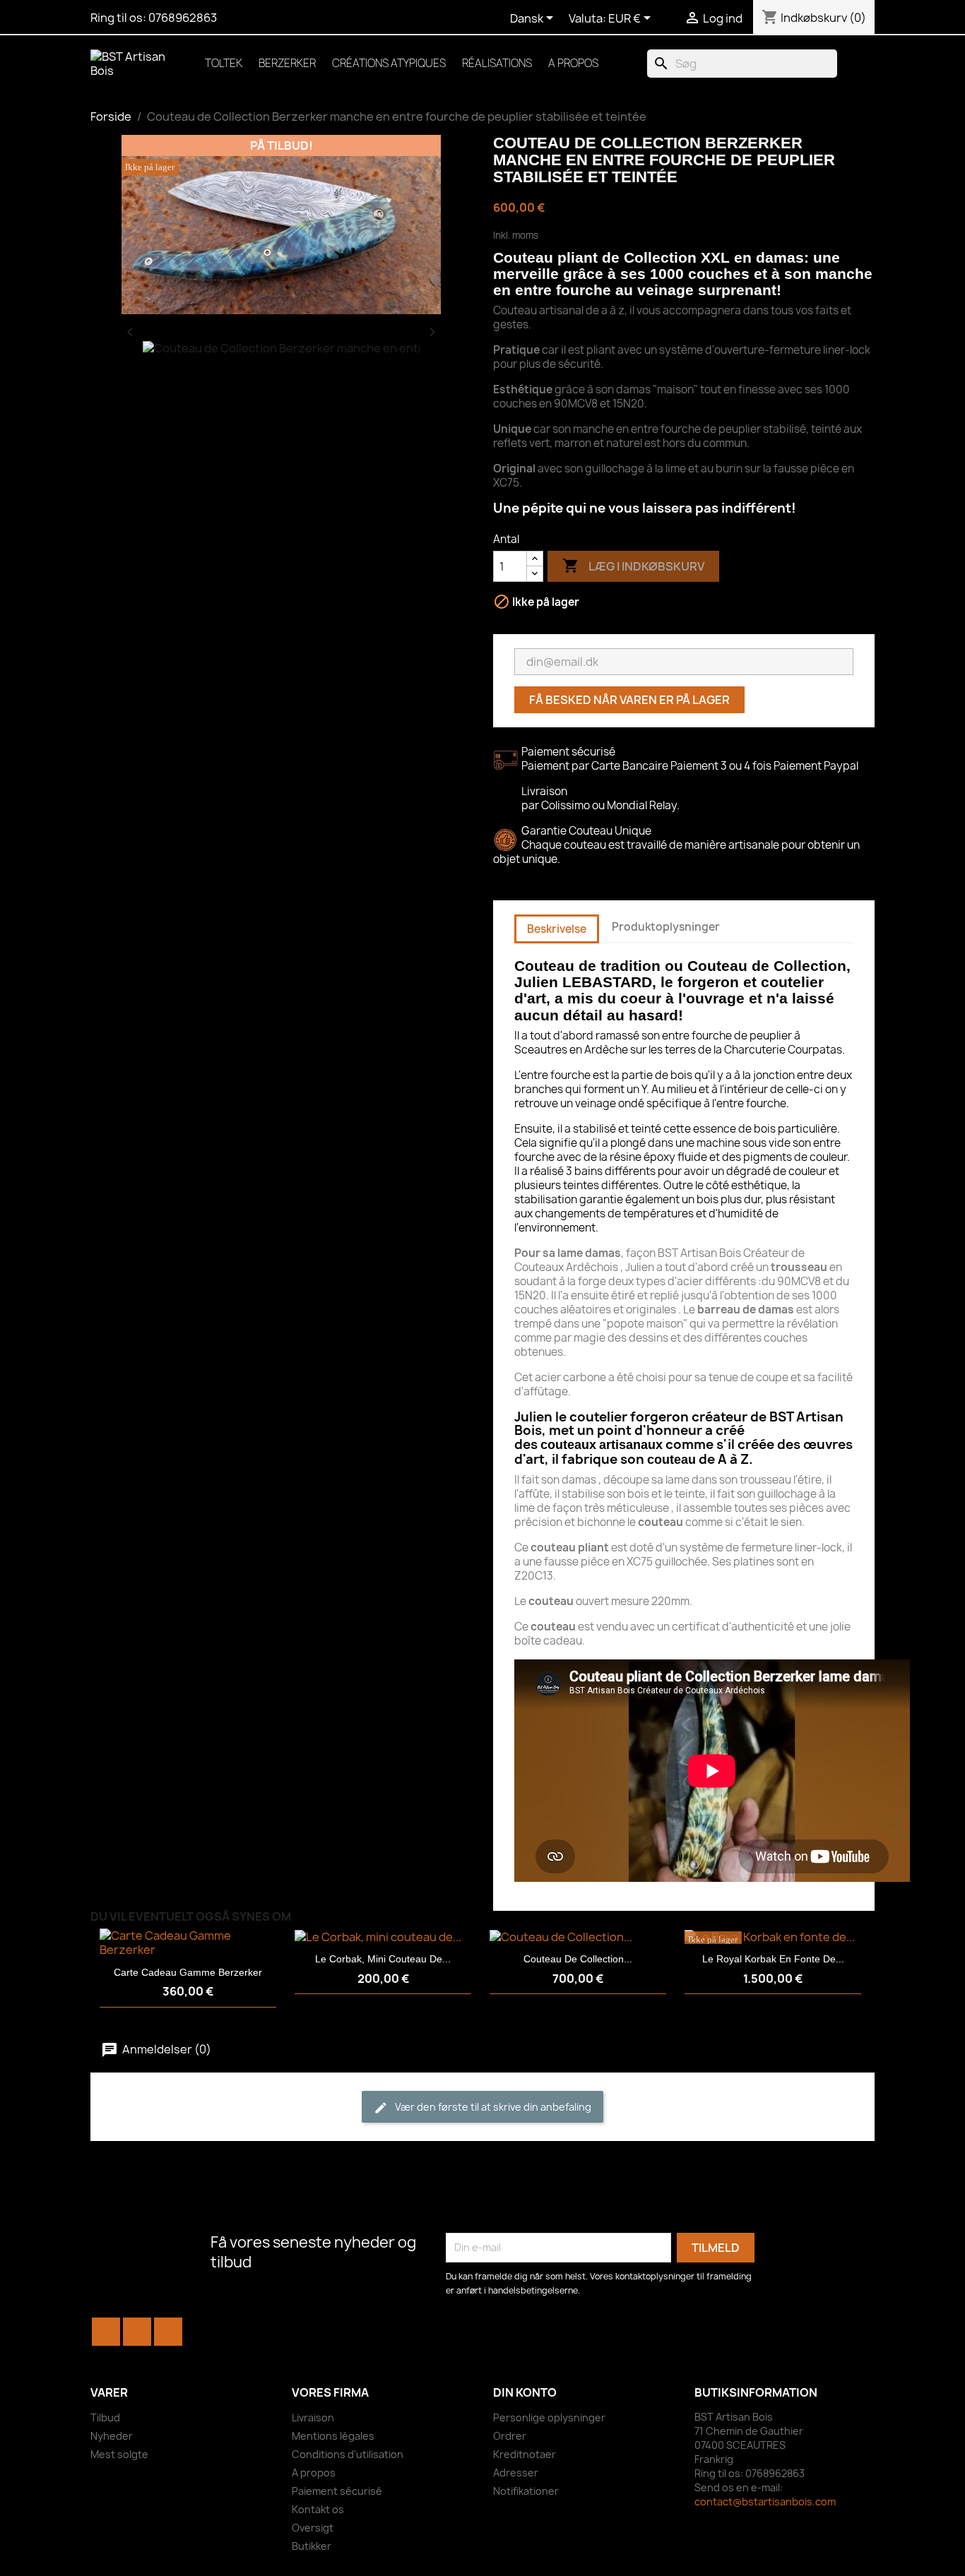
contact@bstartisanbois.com (765, 2502)
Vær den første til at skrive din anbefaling (492, 2107)
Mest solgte (119, 2454)
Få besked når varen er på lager (629, 700)
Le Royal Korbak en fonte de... (773, 1959)
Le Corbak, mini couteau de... (383, 1959)
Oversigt (313, 2528)
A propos (573, 63)
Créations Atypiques (389, 63)
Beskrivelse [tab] (557, 929)
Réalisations (497, 63)
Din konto (525, 2392)
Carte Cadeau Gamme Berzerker (188, 1972)
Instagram (168, 2332)
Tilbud (105, 2417)
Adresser (516, 2473)
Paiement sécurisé (337, 2491)
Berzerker (287, 63)
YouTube (137, 2332)
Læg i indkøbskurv (633, 566)
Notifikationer (526, 2491)
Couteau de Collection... (578, 1959)
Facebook (106, 2332)
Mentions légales (333, 2436)
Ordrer (510, 2436)
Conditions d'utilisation (348, 2454)
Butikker (312, 2546)
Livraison (313, 2417)
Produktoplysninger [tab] (666, 927)
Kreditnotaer (525, 2454)
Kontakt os (318, 2509)
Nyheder (112, 2436)
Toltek (224, 63)
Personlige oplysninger (549, 2417)
